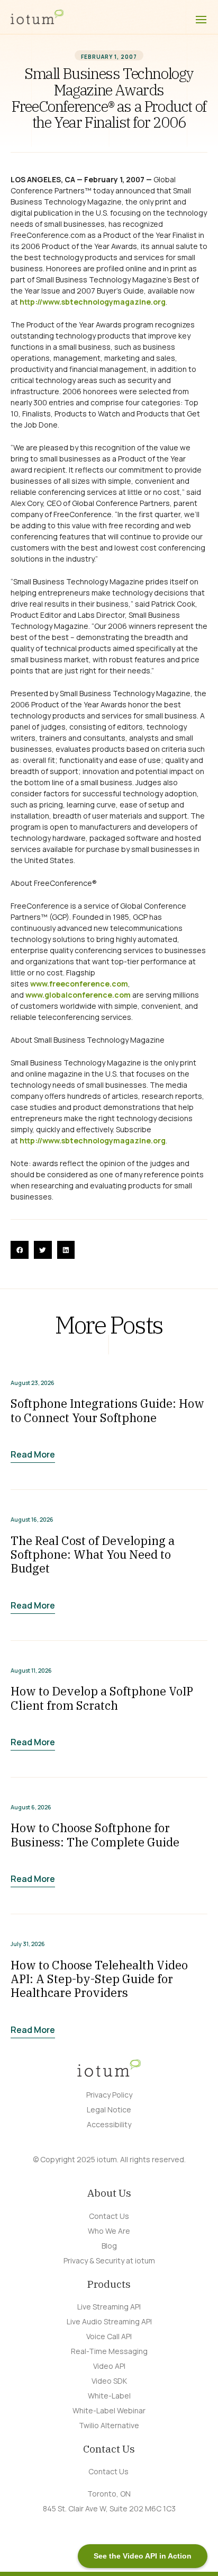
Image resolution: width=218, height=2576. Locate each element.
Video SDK (109, 2381)
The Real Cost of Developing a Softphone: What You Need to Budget (93, 1555)
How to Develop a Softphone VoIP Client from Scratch (102, 1698)
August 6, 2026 (31, 1807)
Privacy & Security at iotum (109, 2260)
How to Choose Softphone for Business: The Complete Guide (95, 1835)
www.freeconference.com (79, 984)
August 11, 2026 (31, 1671)
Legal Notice (109, 2109)
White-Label (109, 2396)
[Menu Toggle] (201, 20)
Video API (109, 2366)
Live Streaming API (109, 2307)
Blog (109, 2246)
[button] (20, 1250)
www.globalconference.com (78, 995)
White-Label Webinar (109, 2410)
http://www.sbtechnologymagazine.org (93, 302)
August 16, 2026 (32, 1520)
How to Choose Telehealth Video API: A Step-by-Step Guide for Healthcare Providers (99, 1979)
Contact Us (109, 2216)
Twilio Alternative (109, 2425)
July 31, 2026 (28, 1944)
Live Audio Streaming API (109, 2321)
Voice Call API (109, 2336)
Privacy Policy (109, 2095)
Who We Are (109, 2231)
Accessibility (109, 2124)
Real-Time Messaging (109, 2351)
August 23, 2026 (33, 1383)
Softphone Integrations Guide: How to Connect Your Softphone (107, 1410)
